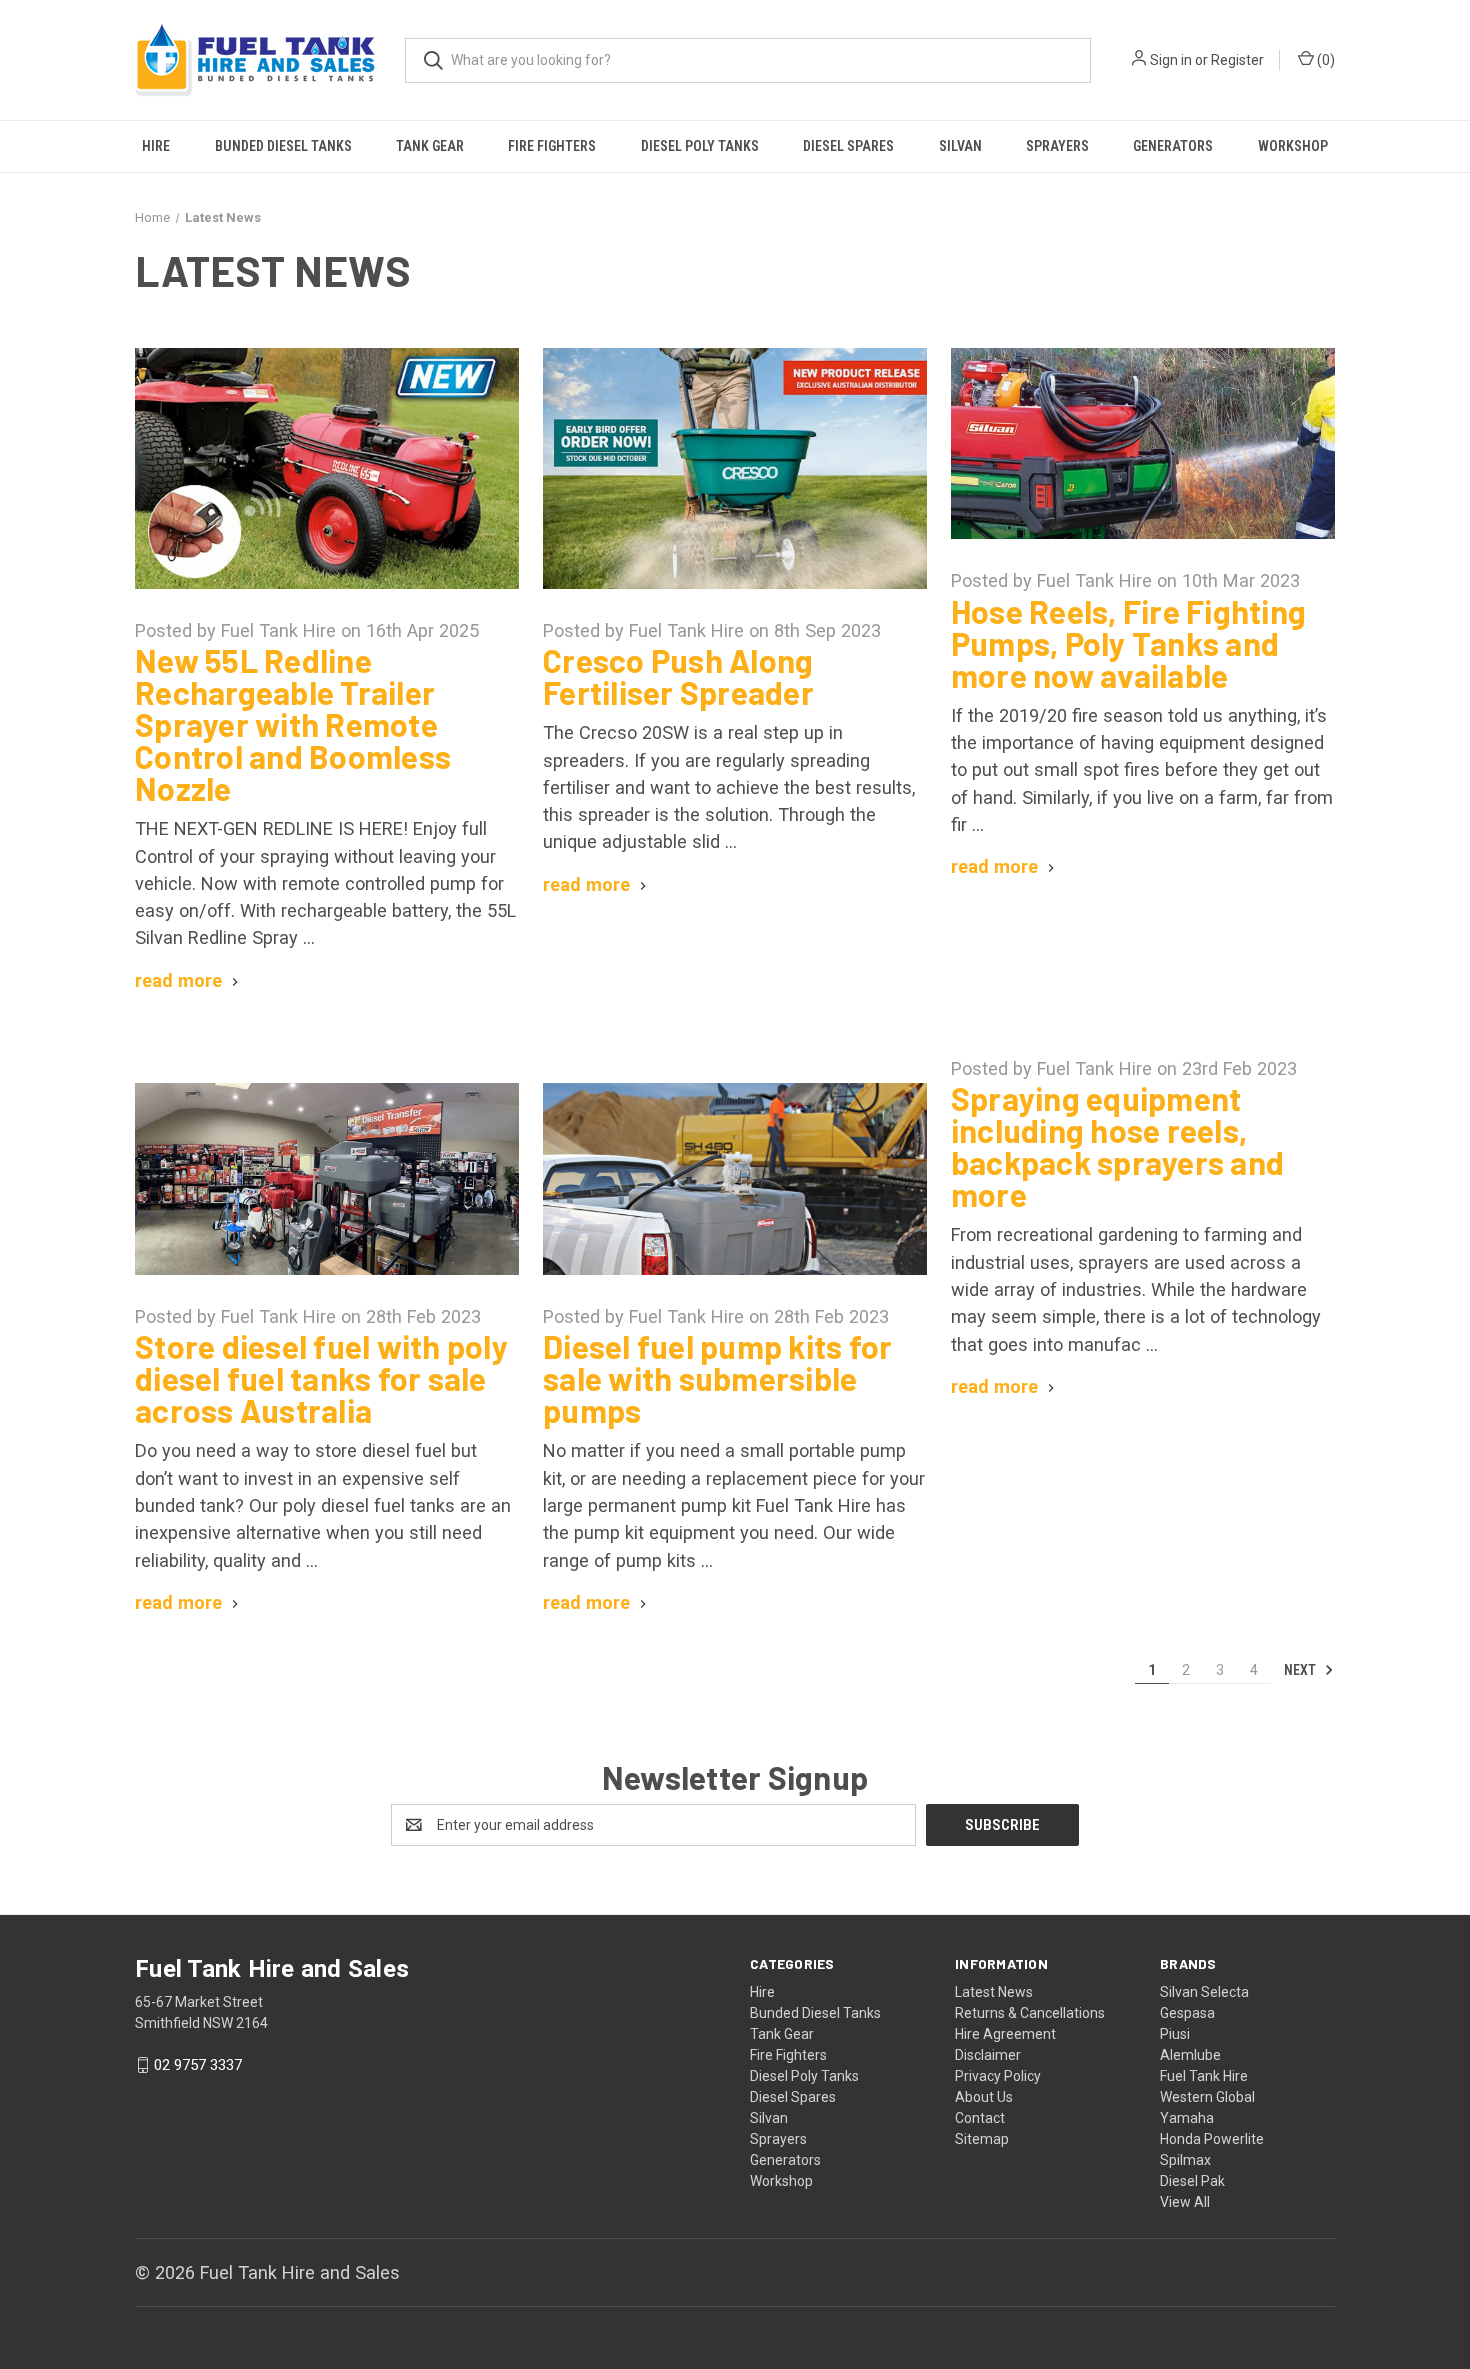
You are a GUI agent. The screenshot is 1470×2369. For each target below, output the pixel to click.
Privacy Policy (998, 2076)
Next (1301, 1670)
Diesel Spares (848, 146)
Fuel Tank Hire (1204, 2076)
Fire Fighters (552, 146)
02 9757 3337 (198, 2065)
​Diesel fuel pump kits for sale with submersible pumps (717, 1378)
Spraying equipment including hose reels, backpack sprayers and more (1117, 1146)
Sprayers (1057, 146)
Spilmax (1185, 2160)
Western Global (1207, 2097)
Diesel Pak (1192, 2181)
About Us (984, 2097)
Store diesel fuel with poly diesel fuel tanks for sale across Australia (321, 1378)
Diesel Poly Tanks (700, 146)
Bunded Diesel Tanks (283, 146)
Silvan (960, 146)
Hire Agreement (1005, 2034)
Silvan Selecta (1204, 1992)
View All (1185, 2202)
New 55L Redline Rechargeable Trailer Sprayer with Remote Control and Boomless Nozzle (293, 724)
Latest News (994, 1992)
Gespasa (1187, 2013)
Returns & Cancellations (1030, 2013)
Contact (980, 2118)
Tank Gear (430, 146)
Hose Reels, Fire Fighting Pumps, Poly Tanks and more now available (1128, 643)
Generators (1173, 146)
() (1324, 60)
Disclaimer (988, 2055)
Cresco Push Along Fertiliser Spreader (678, 676)
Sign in (1171, 60)
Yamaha (1187, 2118)
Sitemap (982, 2139)
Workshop (1293, 146)
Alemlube (1190, 2055)
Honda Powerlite (1212, 2139)
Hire (156, 146)
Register (1237, 60)
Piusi (1175, 2034)
